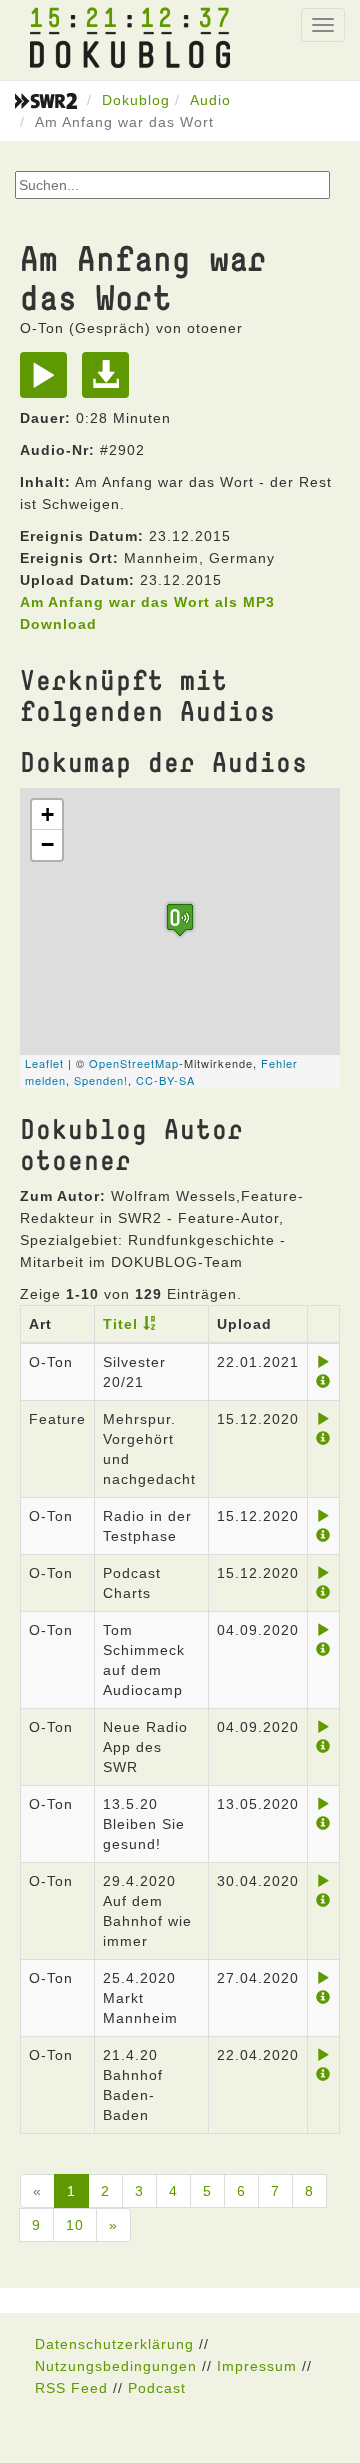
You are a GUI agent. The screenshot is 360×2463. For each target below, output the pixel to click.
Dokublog (136, 100)
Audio (210, 100)
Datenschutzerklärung (114, 2344)
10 (75, 2225)
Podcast (157, 2388)
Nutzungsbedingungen (116, 2366)
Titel (120, 1324)
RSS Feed (71, 2388)
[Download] (110, 382)
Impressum (257, 2366)
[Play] (48, 382)
